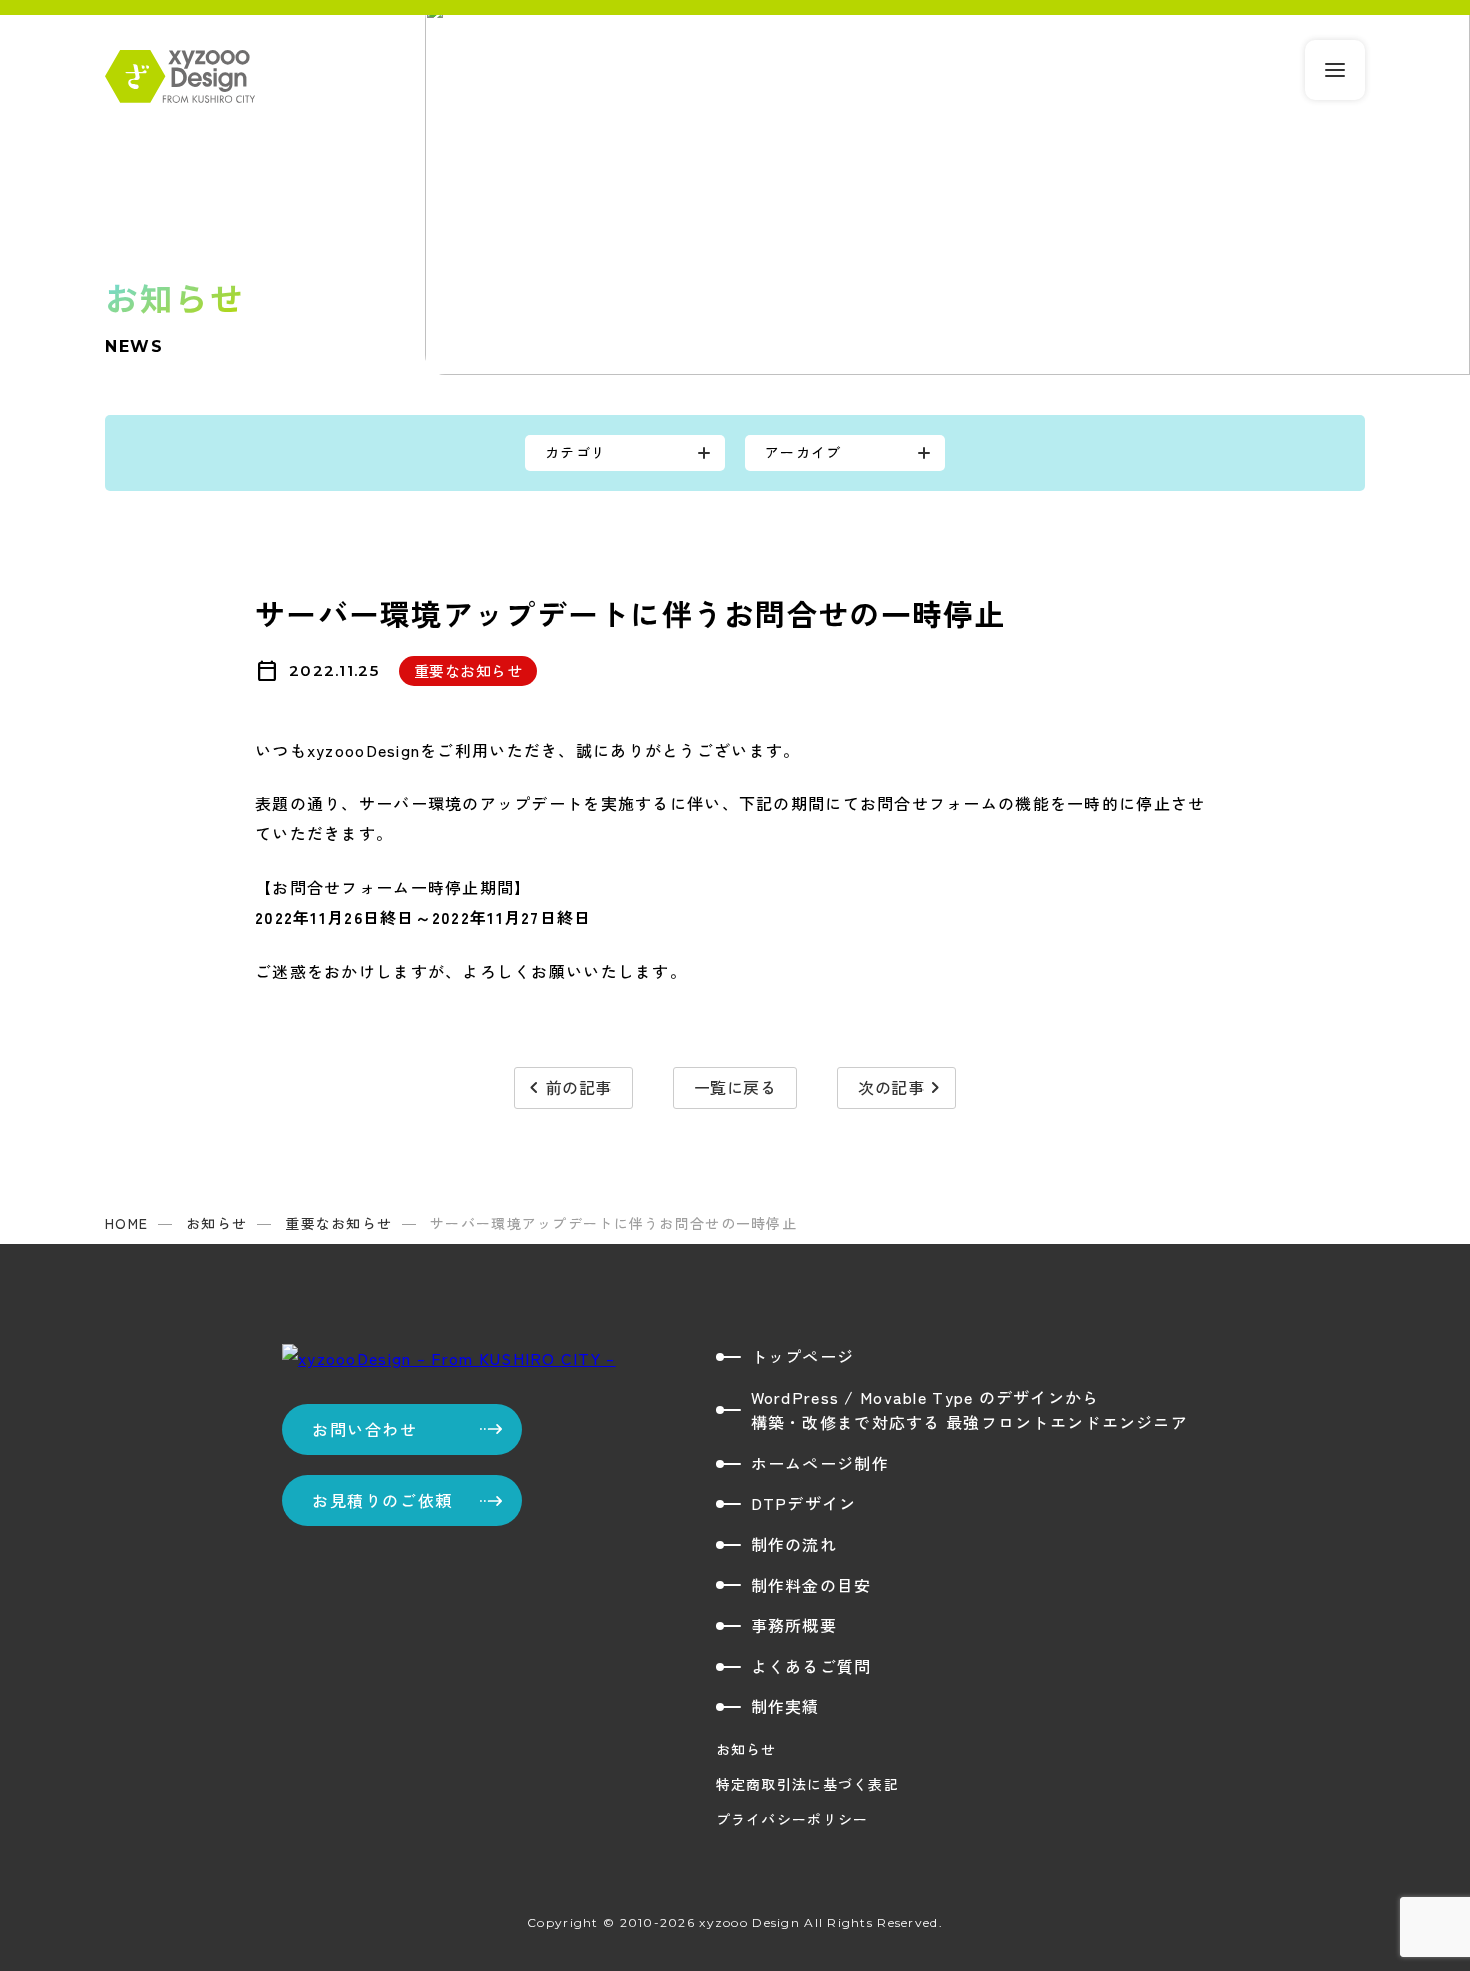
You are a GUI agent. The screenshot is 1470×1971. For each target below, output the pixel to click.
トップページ (803, 1356)
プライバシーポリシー (792, 1819)
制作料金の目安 (811, 1585)
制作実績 (785, 1706)
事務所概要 (794, 1625)
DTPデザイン (804, 1503)
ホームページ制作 (820, 1463)
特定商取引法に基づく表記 (807, 1784)
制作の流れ (794, 1544)
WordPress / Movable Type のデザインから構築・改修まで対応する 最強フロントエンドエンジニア (969, 1410)
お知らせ (746, 1749)
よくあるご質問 (811, 1666)
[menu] (1335, 70)
